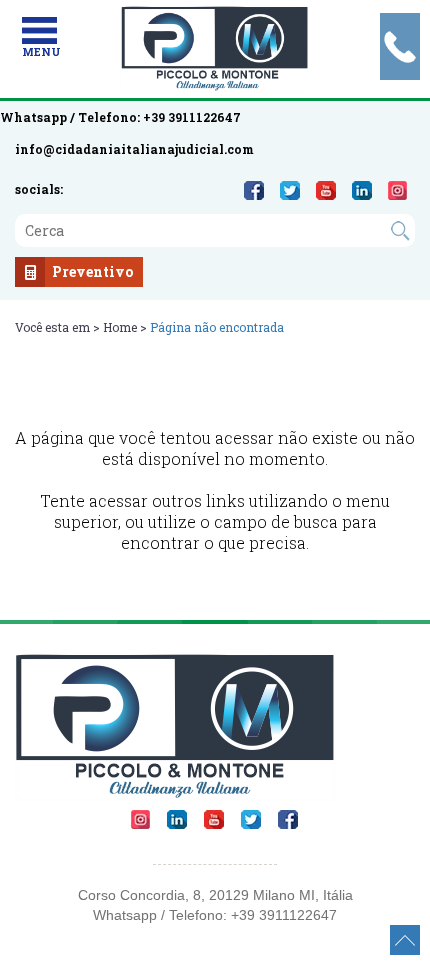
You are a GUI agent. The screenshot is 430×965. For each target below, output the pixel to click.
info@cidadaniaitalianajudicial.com (134, 149)
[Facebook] (254, 190)
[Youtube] (326, 190)
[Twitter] (290, 190)
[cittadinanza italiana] (215, 49)
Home (120, 327)
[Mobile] (39, 30)
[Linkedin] (362, 190)
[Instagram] (397, 190)
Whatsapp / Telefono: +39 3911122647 (120, 117)
